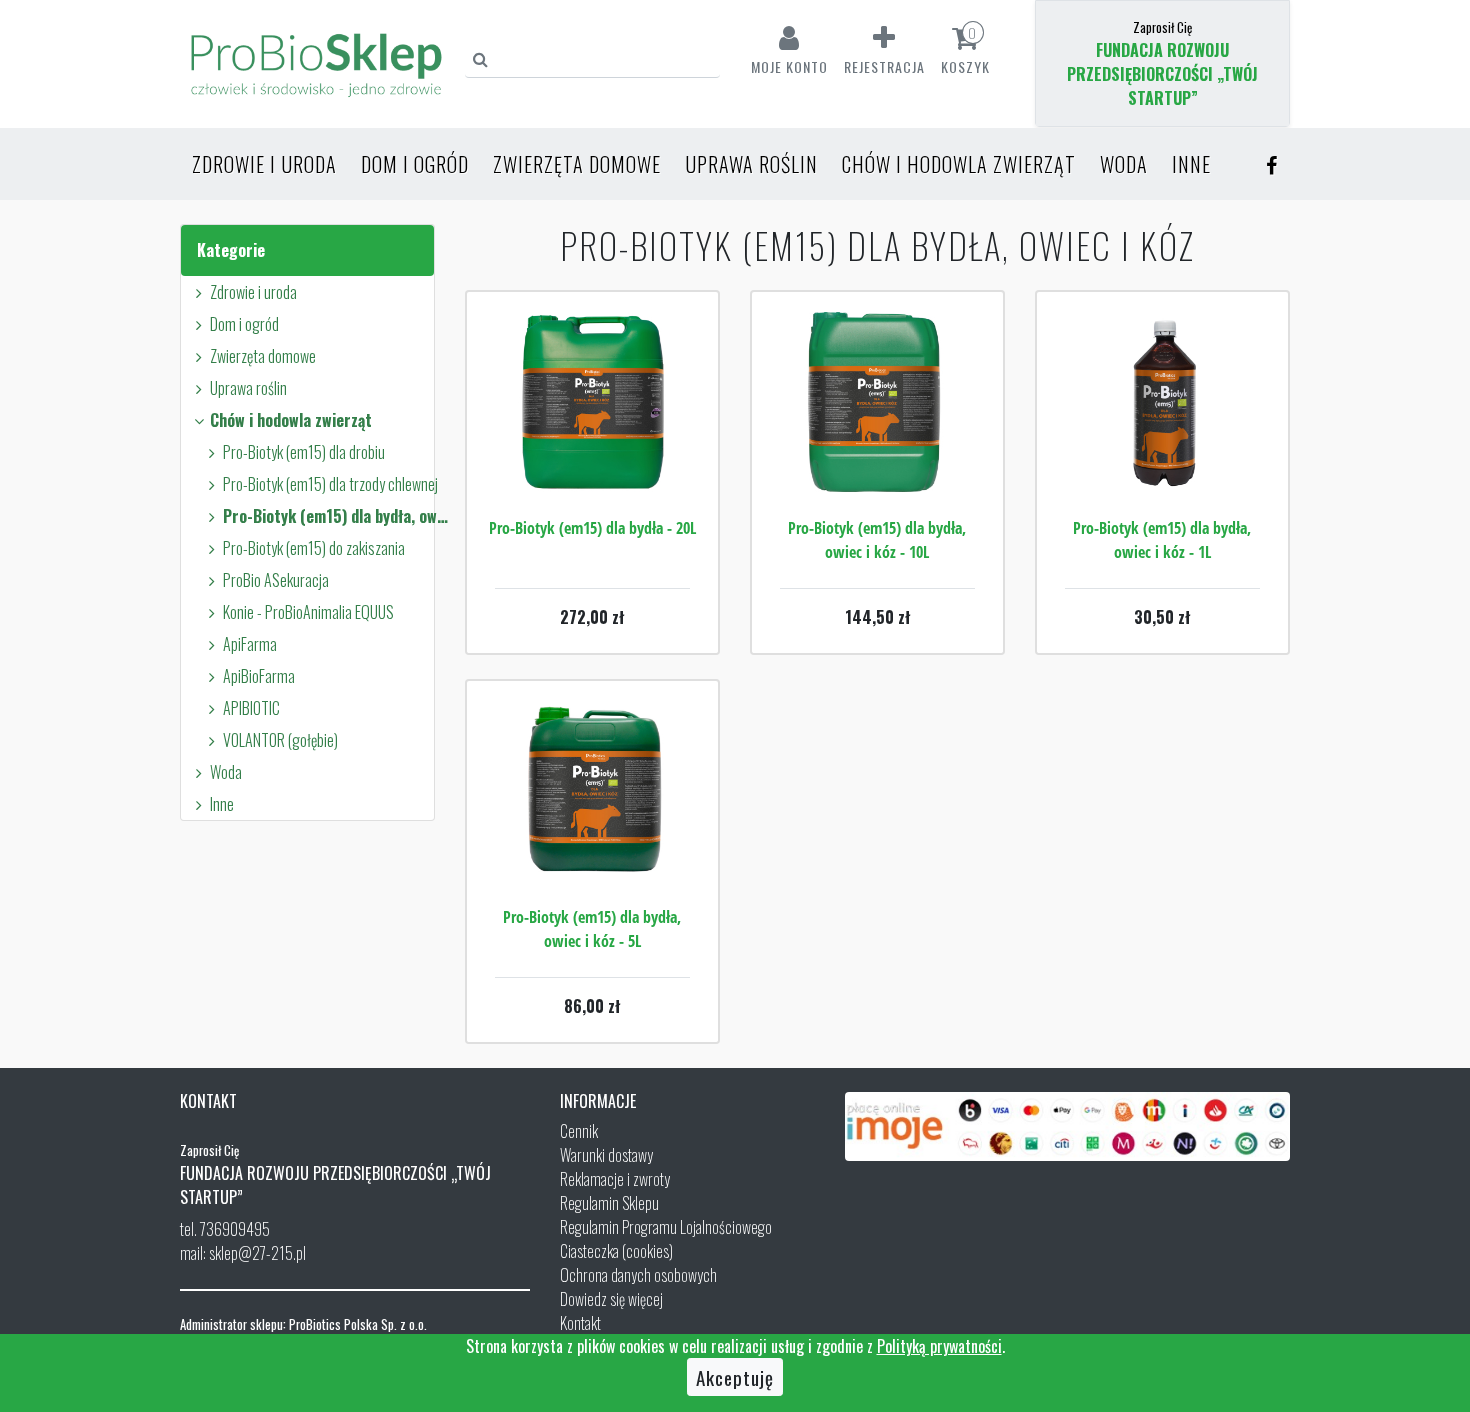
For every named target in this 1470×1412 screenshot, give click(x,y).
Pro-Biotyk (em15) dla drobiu (304, 452)
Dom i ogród (415, 164)
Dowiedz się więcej (611, 1299)
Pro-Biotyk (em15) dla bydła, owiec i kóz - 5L (592, 929)
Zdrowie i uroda (264, 164)
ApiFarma (250, 644)
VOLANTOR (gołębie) (280, 740)
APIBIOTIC (251, 708)
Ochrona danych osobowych (638, 1275)
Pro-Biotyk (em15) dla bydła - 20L (592, 528)
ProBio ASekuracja (276, 580)
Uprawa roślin (751, 164)
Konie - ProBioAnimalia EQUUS (308, 612)
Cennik (579, 1131)
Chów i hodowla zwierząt (959, 164)
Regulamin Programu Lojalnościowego (666, 1227)
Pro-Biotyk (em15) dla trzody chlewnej (330, 484)
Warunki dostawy (606, 1155)
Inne (1191, 164)
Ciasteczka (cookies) (616, 1251)
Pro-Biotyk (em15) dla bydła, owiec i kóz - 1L (1162, 540)
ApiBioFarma (259, 676)
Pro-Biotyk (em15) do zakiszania (314, 548)
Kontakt (580, 1323)
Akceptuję (735, 1377)
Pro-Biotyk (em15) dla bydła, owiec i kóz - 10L (877, 540)
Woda (1124, 164)
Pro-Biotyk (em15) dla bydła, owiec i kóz (335, 516)
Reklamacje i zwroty (615, 1179)
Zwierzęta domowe (577, 164)
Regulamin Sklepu (609, 1203)
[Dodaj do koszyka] (592, 462)
